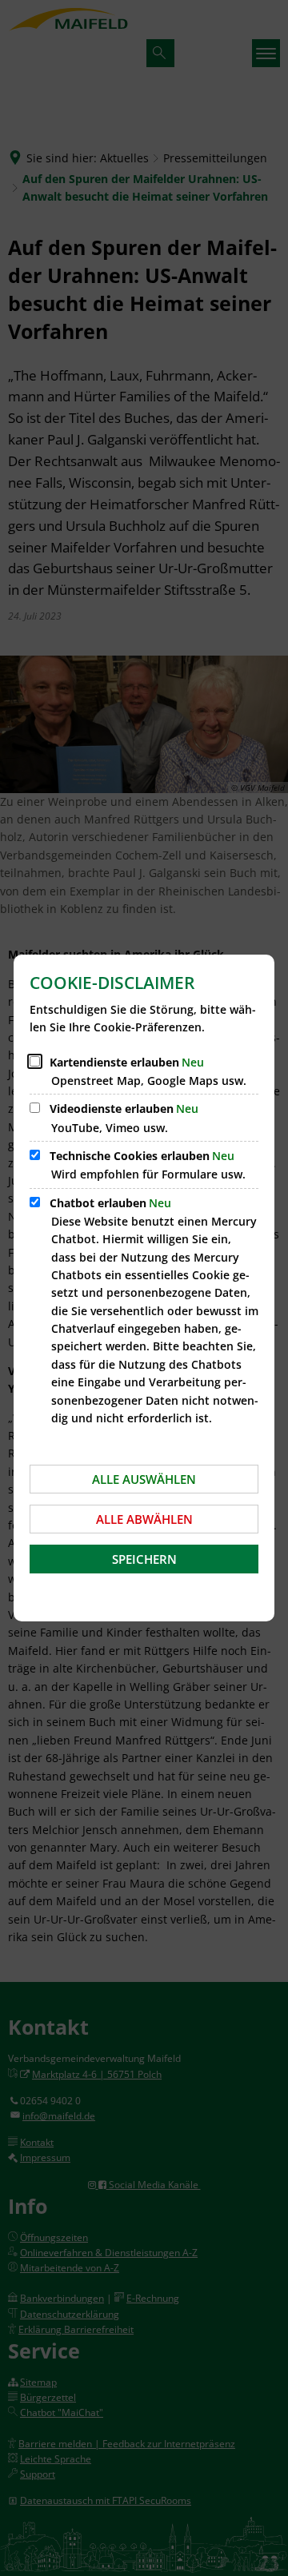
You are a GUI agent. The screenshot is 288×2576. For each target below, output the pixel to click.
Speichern (144, 1559)
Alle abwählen (144, 1519)
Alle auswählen (144, 1479)
